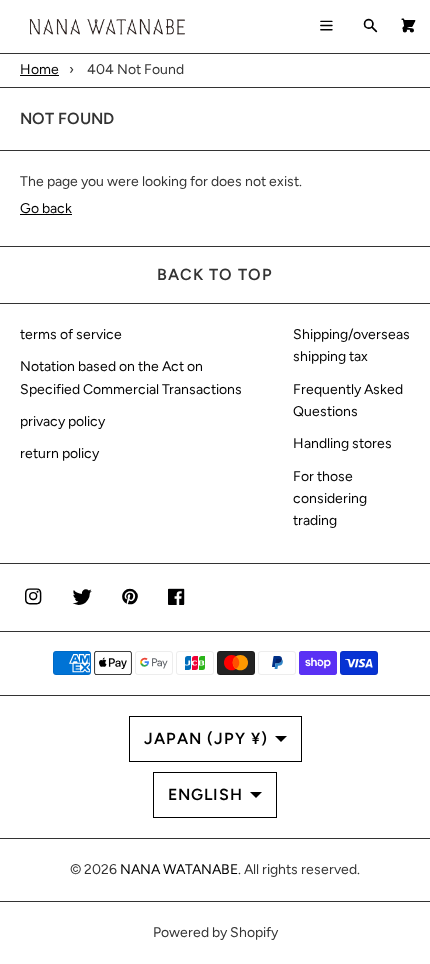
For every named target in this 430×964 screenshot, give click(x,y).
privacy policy (62, 421)
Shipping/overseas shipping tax (351, 345)
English (205, 794)
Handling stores (342, 443)
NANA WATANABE (179, 869)
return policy (59, 453)
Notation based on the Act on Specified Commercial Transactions (131, 377)
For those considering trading (330, 499)
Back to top (215, 274)
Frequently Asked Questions (348, 400)
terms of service (71, 334)
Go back (46, 208)
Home (39, 69)
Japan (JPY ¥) (206, 738)
